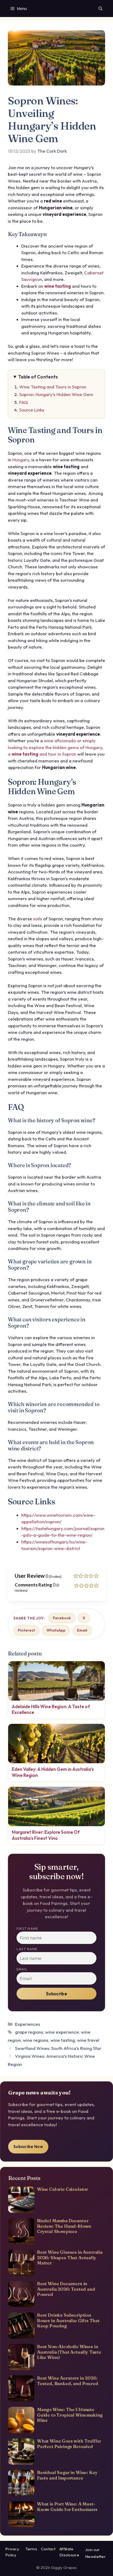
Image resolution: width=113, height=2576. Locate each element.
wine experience (62, 2032)
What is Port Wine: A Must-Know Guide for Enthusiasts (67, 2506)
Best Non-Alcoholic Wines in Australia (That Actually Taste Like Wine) (69, 2352)
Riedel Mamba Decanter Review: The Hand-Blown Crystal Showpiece (64, 2226)
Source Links (32, 410)
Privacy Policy (12, 2552)
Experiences (28, 2024)
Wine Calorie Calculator (63, 2189)
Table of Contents (38, 377)
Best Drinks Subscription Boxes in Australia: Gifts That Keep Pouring (68, 2320)
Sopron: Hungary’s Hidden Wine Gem (56, 394)
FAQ (24, 402)
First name (27, 1929)
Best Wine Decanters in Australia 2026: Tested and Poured (66, 2289)
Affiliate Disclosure (69, 2552)
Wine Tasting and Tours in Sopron (53, 387)
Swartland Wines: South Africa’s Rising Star (58, 2048)
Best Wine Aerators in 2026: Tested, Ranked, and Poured (68, 2380)
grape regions (29, 2032)
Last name (27, 1949)
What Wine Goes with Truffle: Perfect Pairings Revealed (69, 2443)
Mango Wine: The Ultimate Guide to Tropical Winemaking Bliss (70, 2415)
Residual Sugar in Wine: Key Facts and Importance (67, 2475)
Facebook (62, 1618)
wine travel (88, 2040)
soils (38, 919)
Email (82, 1630)
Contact (48, 2549)
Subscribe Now (28, 2147)
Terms (31, 2549)
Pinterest (26, 1630)
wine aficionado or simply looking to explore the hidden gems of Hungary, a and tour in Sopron (56, 747)
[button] (101, 9)
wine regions (36, 2040)
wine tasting (58, 286)
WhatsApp (56, 1630)
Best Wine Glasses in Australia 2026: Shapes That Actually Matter (70, 2257)
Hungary (21, 460)
